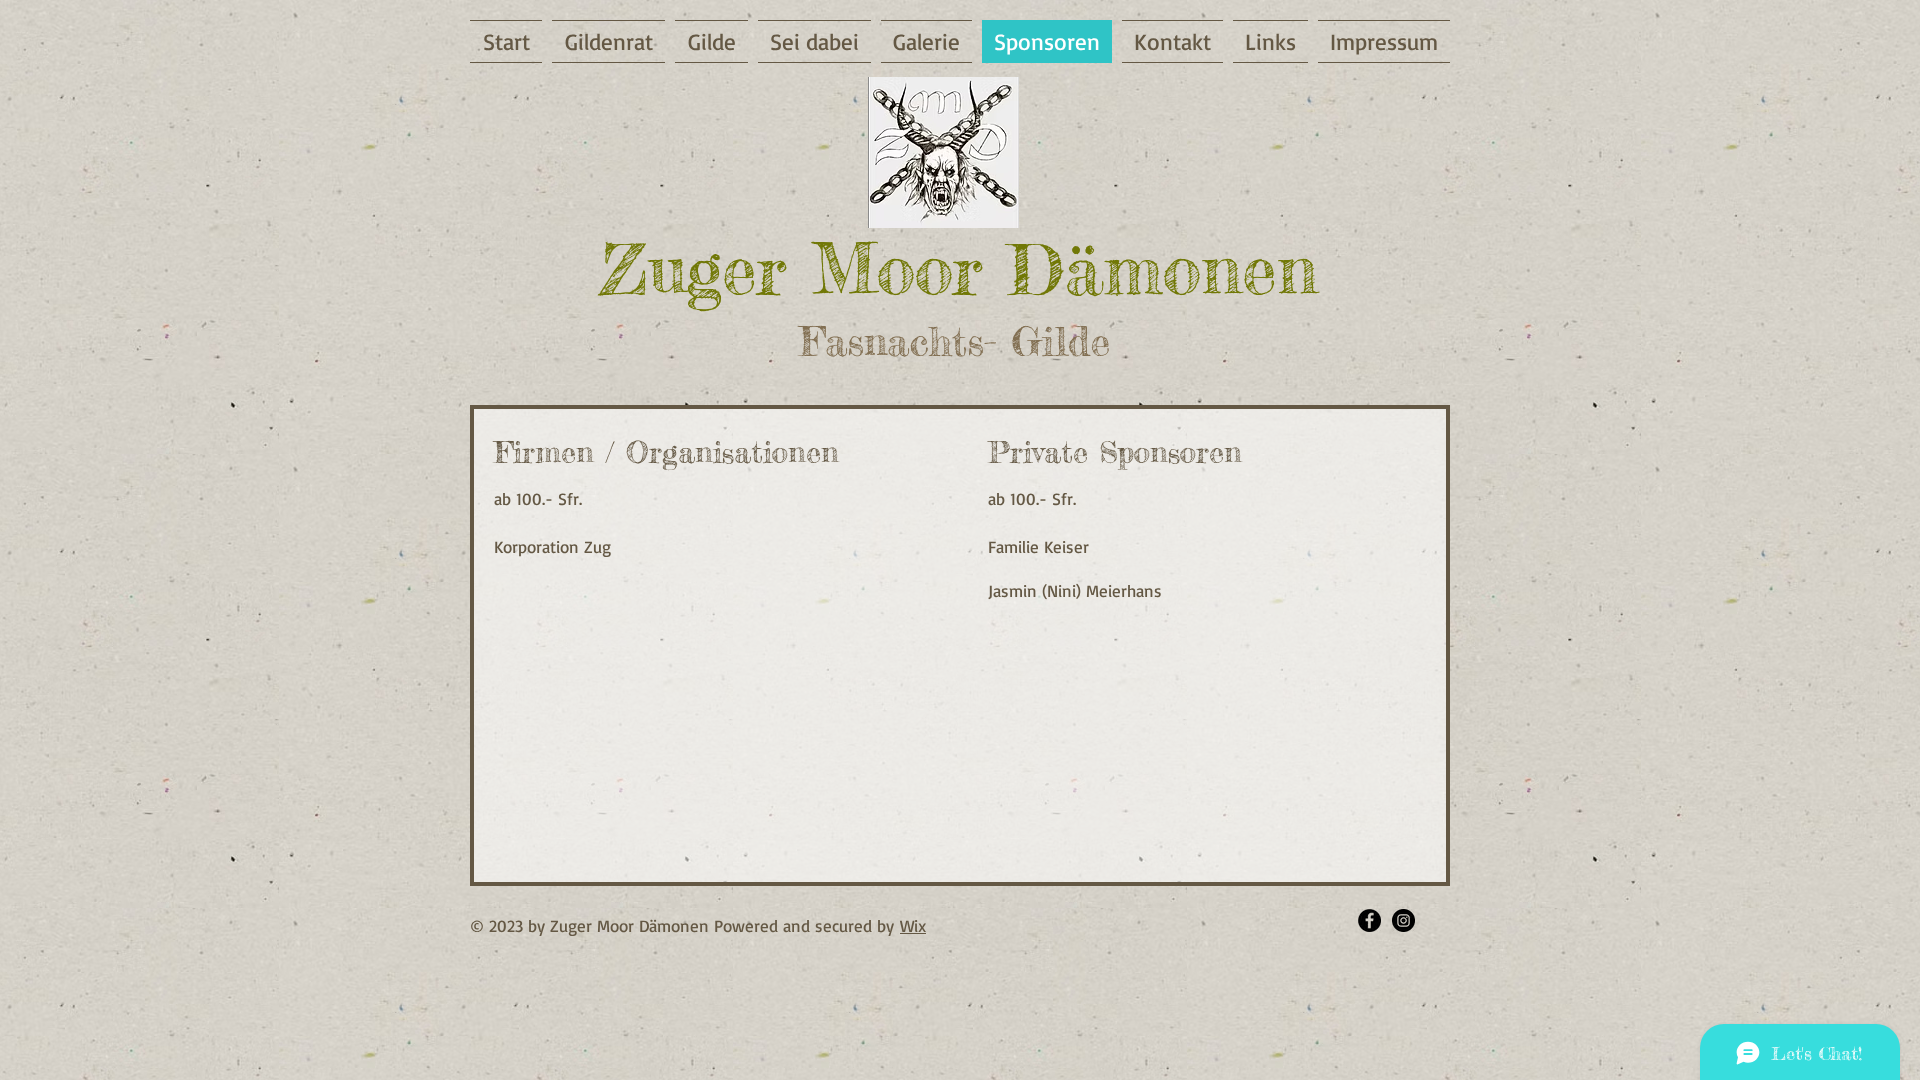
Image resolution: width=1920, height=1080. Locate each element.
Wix (913, 925)
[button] (814, 41)
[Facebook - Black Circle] (1369, 920)
